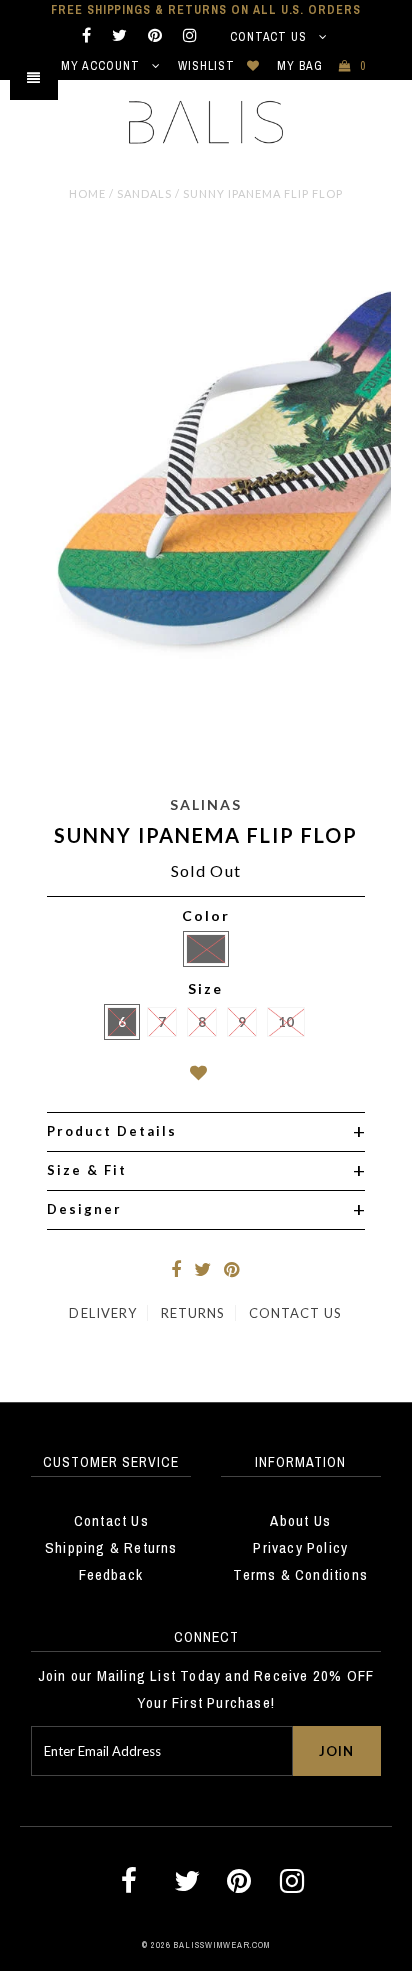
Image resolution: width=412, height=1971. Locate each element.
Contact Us (271, 37)
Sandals (144, 193)
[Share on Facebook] (176, 1271)
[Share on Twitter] (202, 1271)
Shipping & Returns (111, 1547)
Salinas (206, 804)
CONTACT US (295, 1313)
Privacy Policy (300, 1547)
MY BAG (321, 66)
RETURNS (193, 1313)
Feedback (111, 1574)
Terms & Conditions (300, 1574)
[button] (206, 1076)
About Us (300, 1520)
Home (87, 193)
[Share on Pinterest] (232, 1271)
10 (286, 1022)
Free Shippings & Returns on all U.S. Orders (206, 10)
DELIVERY (102, 1313)
